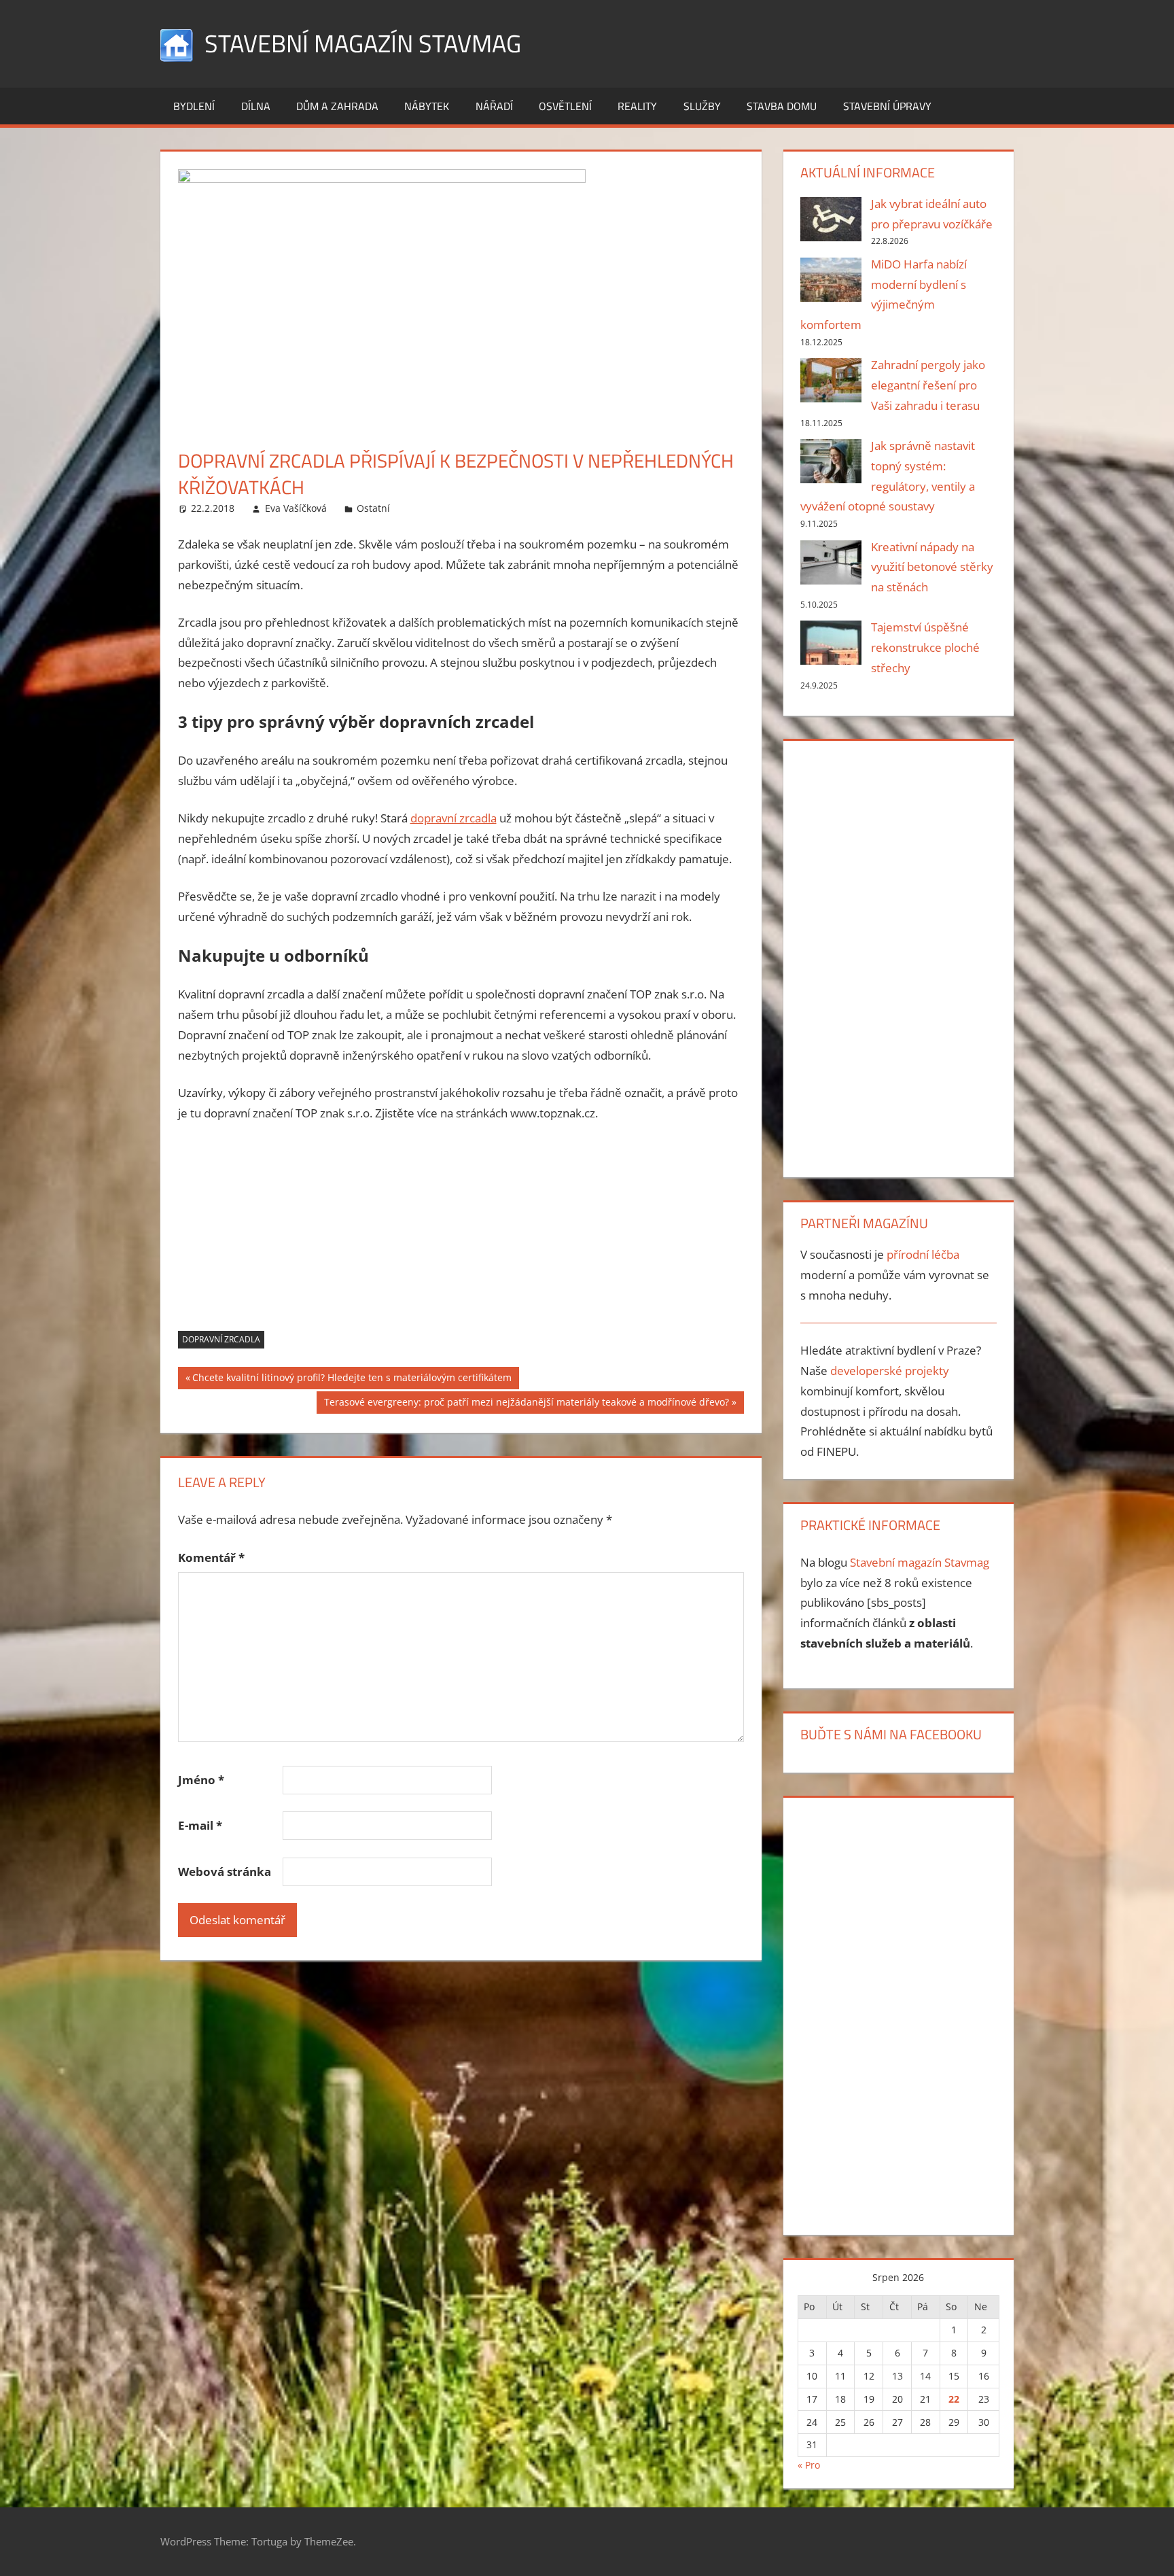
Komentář (211, 1557)
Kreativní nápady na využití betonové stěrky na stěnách (932, 567)
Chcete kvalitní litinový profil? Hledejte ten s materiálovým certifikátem (352, 1380)
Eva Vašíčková (296, 508)
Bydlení (194, 106)
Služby (702, 106)
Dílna (256, 106)
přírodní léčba (923, 1254)
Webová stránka (225, 1872)
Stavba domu (782, 106)
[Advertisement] (461, 1236)
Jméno (201, 1780)
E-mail (200, 1825)
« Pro (809, 2465)
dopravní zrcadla (453, 818)
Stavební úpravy (887, 106)
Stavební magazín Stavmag (363, 43)
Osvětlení (565, 106)
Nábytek (427, 106)
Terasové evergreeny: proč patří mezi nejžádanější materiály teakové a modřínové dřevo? (526, 1404)
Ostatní (373, 508)
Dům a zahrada (337, 106)
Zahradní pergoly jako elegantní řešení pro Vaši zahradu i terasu (928, 385)
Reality (637, 106)
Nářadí (494, 106)
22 (954, 2399)
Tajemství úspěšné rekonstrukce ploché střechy (925, 647)
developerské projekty (890, 1371)
